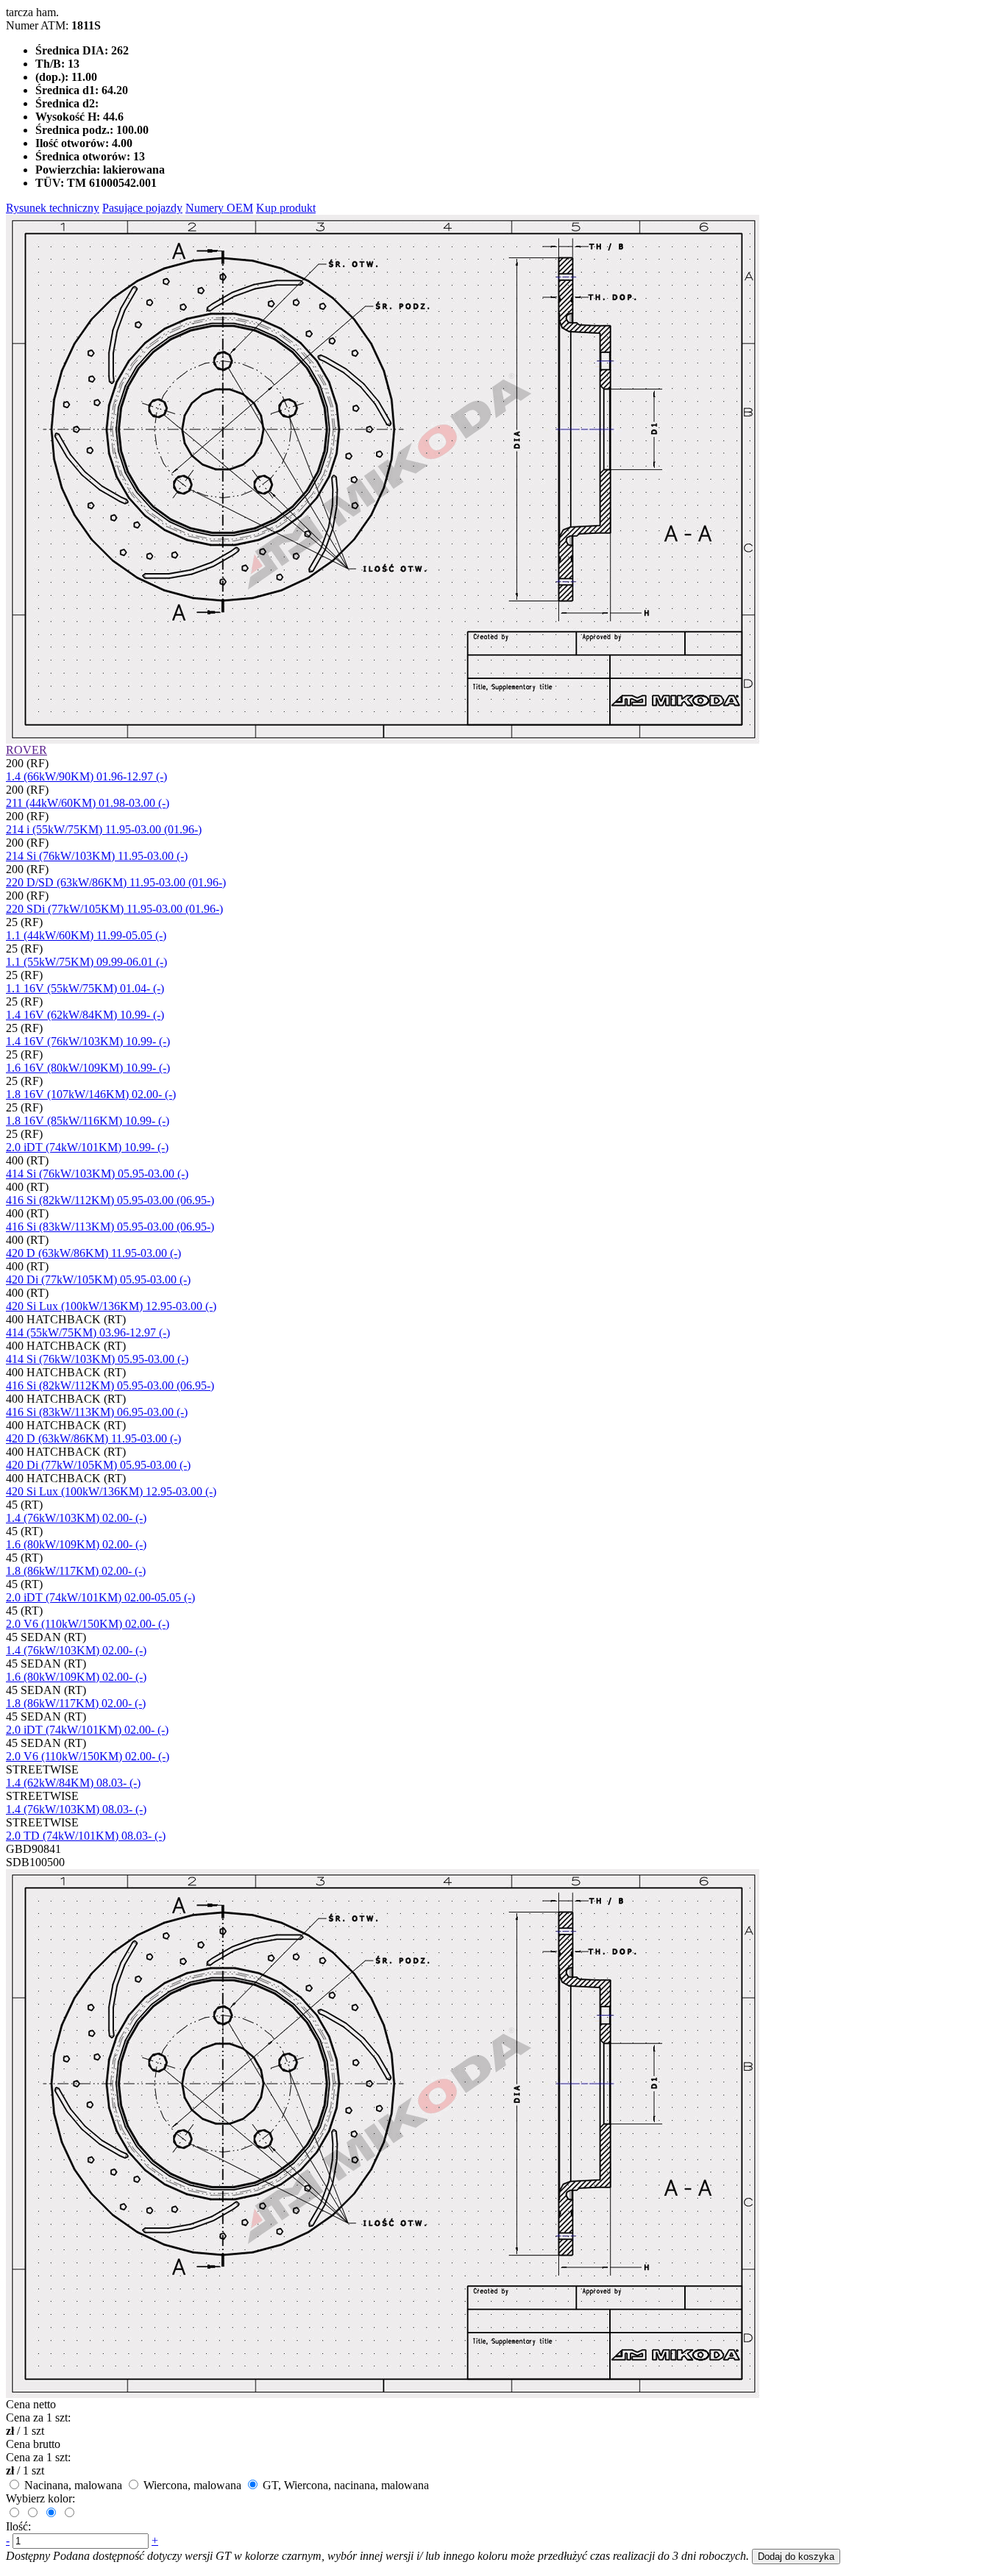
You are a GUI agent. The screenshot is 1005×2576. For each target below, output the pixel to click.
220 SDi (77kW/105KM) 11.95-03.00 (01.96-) (114, 909)
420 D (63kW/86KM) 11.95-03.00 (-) (93, 1253)
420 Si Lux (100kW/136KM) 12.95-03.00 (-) (111, 1306)
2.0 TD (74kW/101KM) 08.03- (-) (86, 1836)
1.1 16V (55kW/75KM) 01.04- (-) (85, 988)
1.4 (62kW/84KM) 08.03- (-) (73, 1783)
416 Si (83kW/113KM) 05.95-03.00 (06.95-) (110, 1227)
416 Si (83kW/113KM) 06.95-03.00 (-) (97, 1412)
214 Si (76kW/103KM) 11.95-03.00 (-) (97, 856)
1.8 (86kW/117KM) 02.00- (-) (76, 1571)
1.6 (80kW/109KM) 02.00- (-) (76, 1544)
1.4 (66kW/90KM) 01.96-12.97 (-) (86, 776)
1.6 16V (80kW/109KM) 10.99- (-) (88, 1068)
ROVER (26, 750)
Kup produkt (286, 208)
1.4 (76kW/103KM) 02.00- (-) (76, 1518)
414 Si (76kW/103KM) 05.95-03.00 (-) (97, 1174)
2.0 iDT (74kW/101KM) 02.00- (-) (87, 1730)
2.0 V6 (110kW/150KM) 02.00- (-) (88, 1624)
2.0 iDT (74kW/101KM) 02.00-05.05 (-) (100, 1597)
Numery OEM (219, 208)
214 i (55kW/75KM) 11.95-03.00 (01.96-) (104, 829)
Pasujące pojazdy (142, 208)
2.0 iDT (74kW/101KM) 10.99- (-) (87, 1147)
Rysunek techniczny (53, 208)
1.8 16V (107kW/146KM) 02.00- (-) (91, 1094)
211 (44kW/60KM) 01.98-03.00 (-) (88, 803)
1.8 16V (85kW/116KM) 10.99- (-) (88, 1121)
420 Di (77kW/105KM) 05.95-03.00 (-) (98, 1280)
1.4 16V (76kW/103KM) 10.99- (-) (88, 1041)
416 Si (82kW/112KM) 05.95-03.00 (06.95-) (110, 1200)
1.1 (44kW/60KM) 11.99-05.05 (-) (86, 935)
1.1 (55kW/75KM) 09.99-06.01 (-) (86, 962)
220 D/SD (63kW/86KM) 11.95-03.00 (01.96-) (116, 882)
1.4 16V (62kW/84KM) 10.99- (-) (85, 1015)
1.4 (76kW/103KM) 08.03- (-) (76, 1809)
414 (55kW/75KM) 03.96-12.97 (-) (88, 1333)
